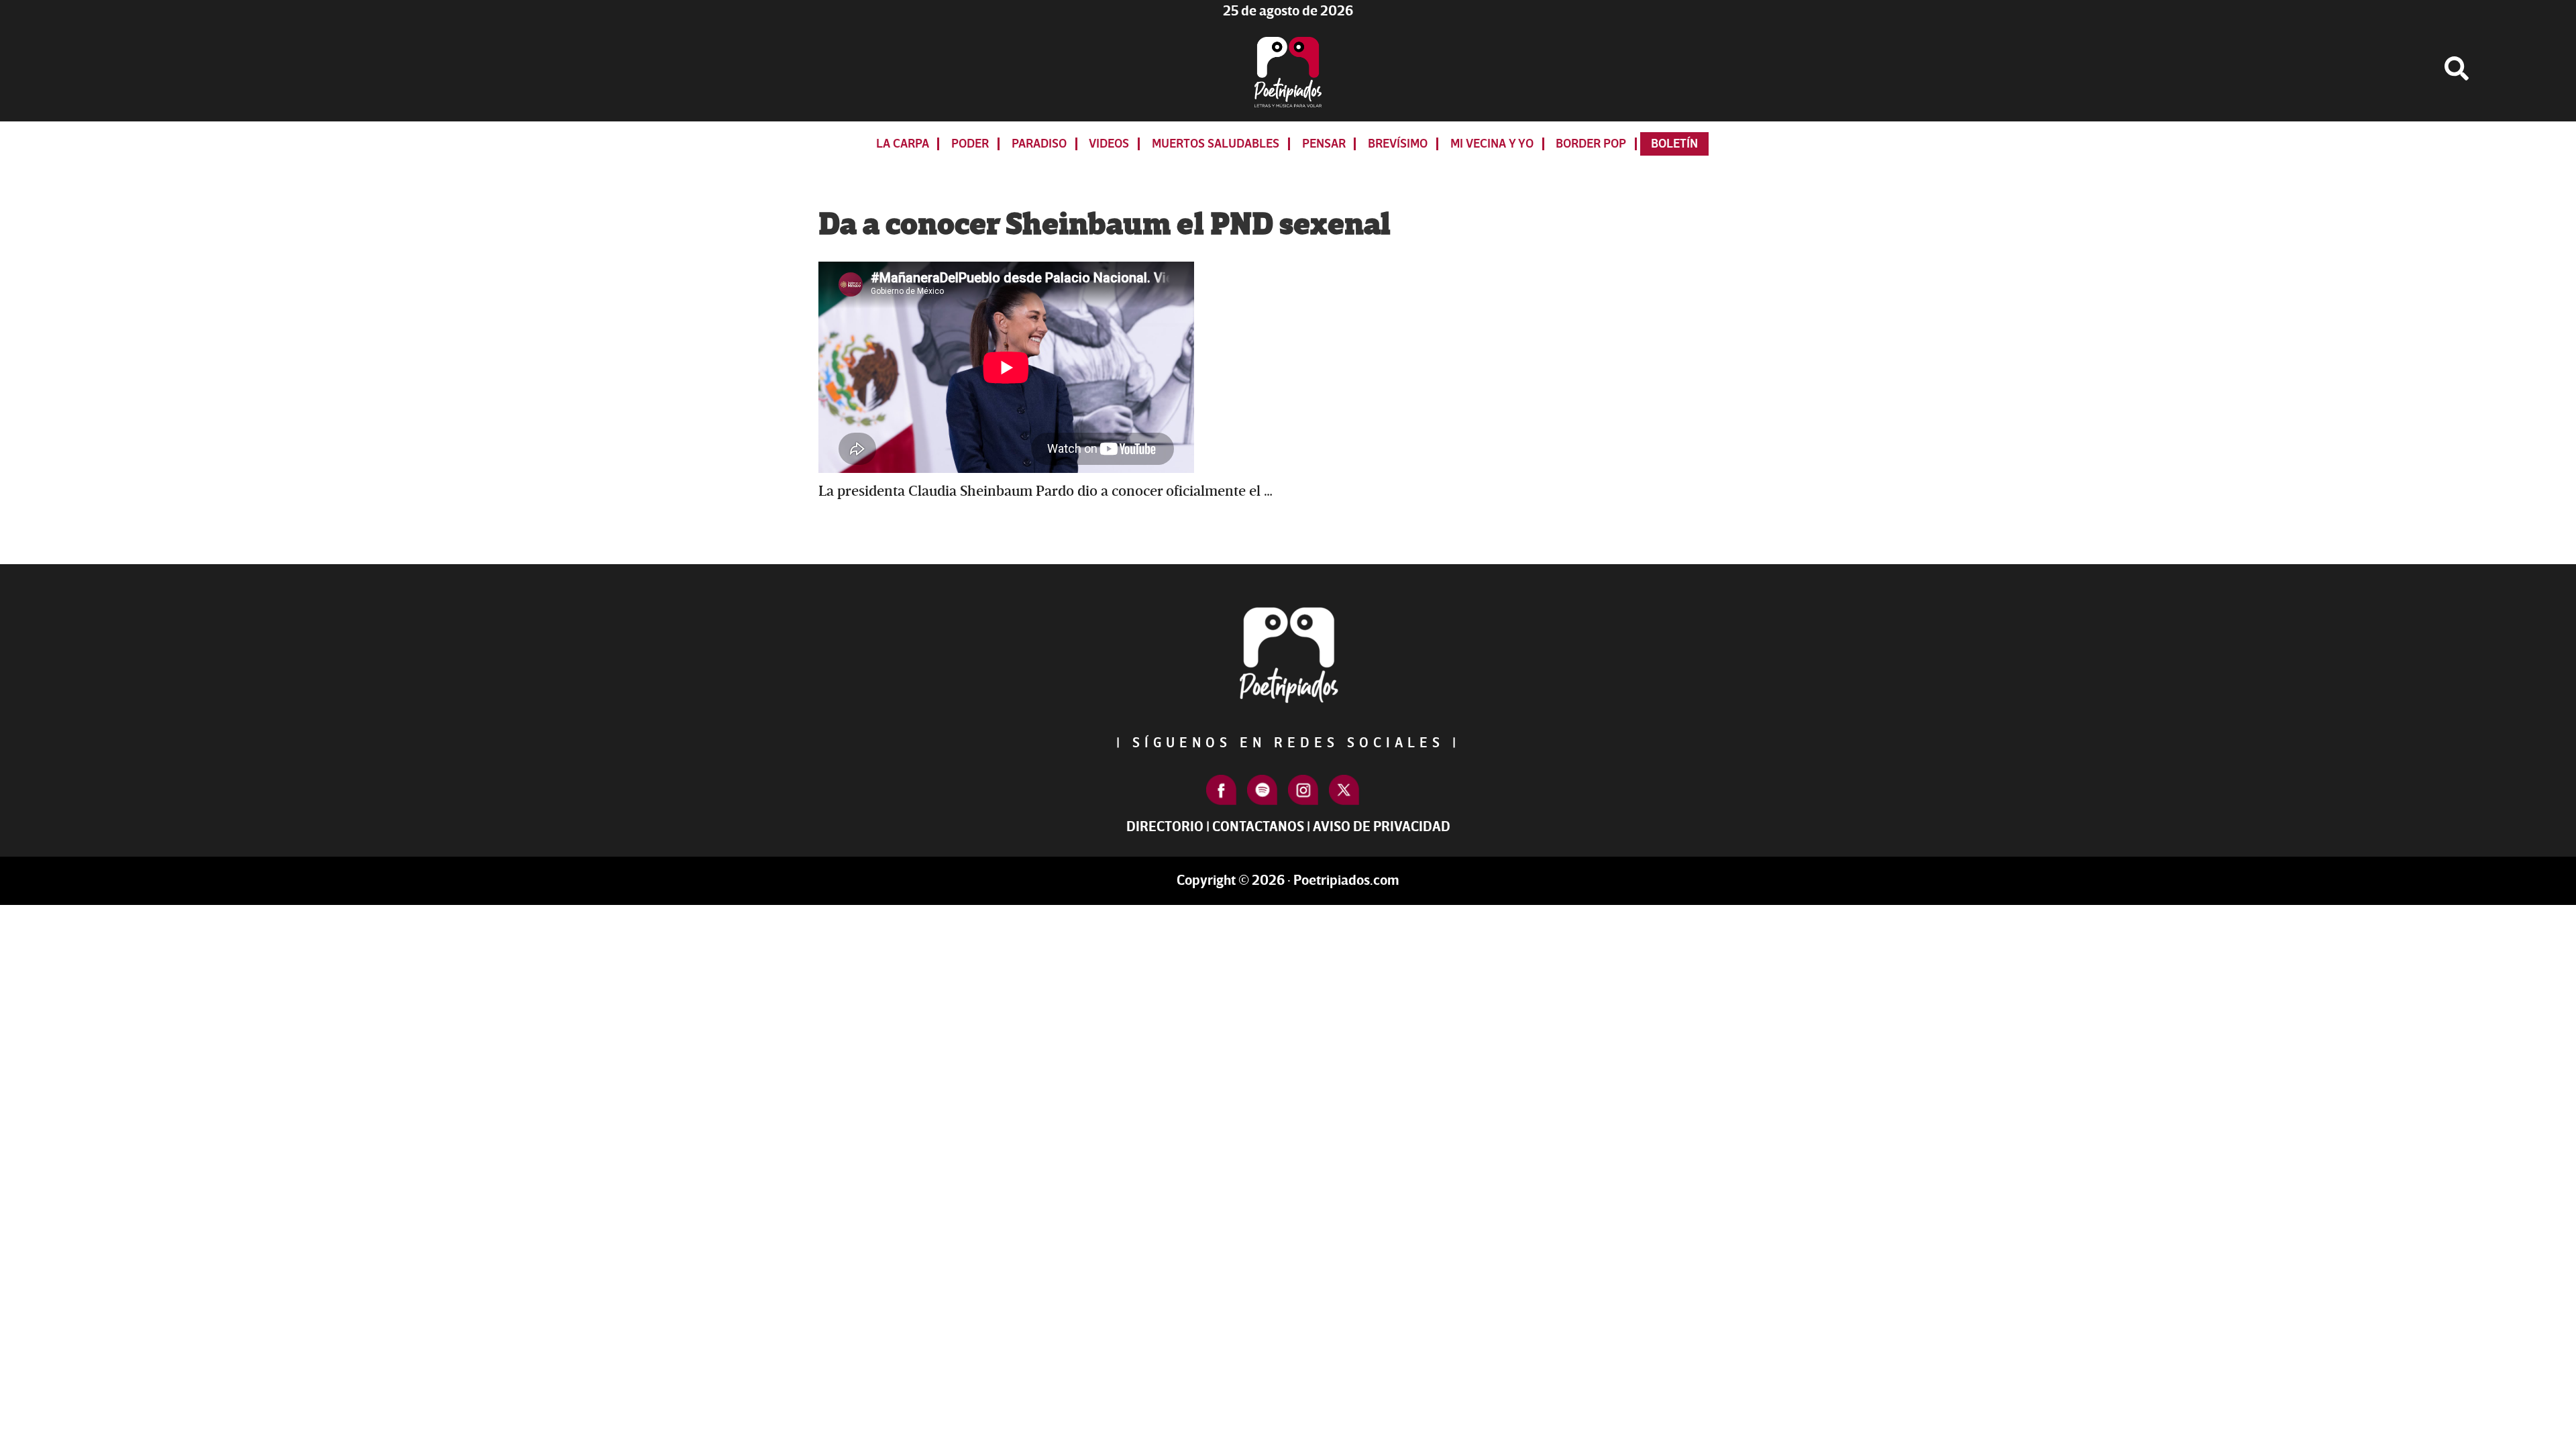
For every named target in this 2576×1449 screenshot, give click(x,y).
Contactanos (1258, 827)
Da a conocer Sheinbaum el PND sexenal (1105, 225)
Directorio (1165, 827)
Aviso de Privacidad (1382, 827)
